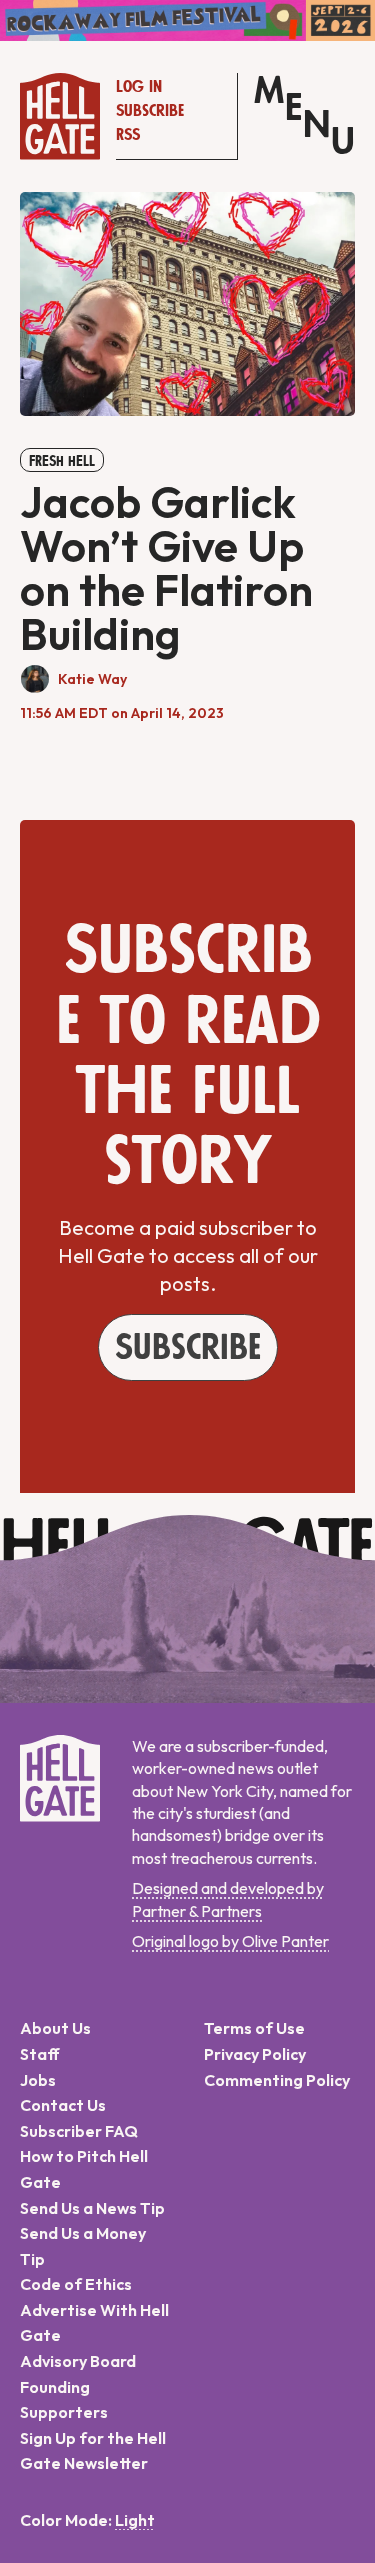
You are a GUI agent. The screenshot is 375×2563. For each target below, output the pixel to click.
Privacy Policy (255, 2054)
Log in (139, 87)
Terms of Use (254, 2028)
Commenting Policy (277, 2080)
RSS (128, 135)
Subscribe (150, 111)
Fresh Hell (62, 461)
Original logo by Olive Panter (230, 1941)
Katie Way (92, 679)
